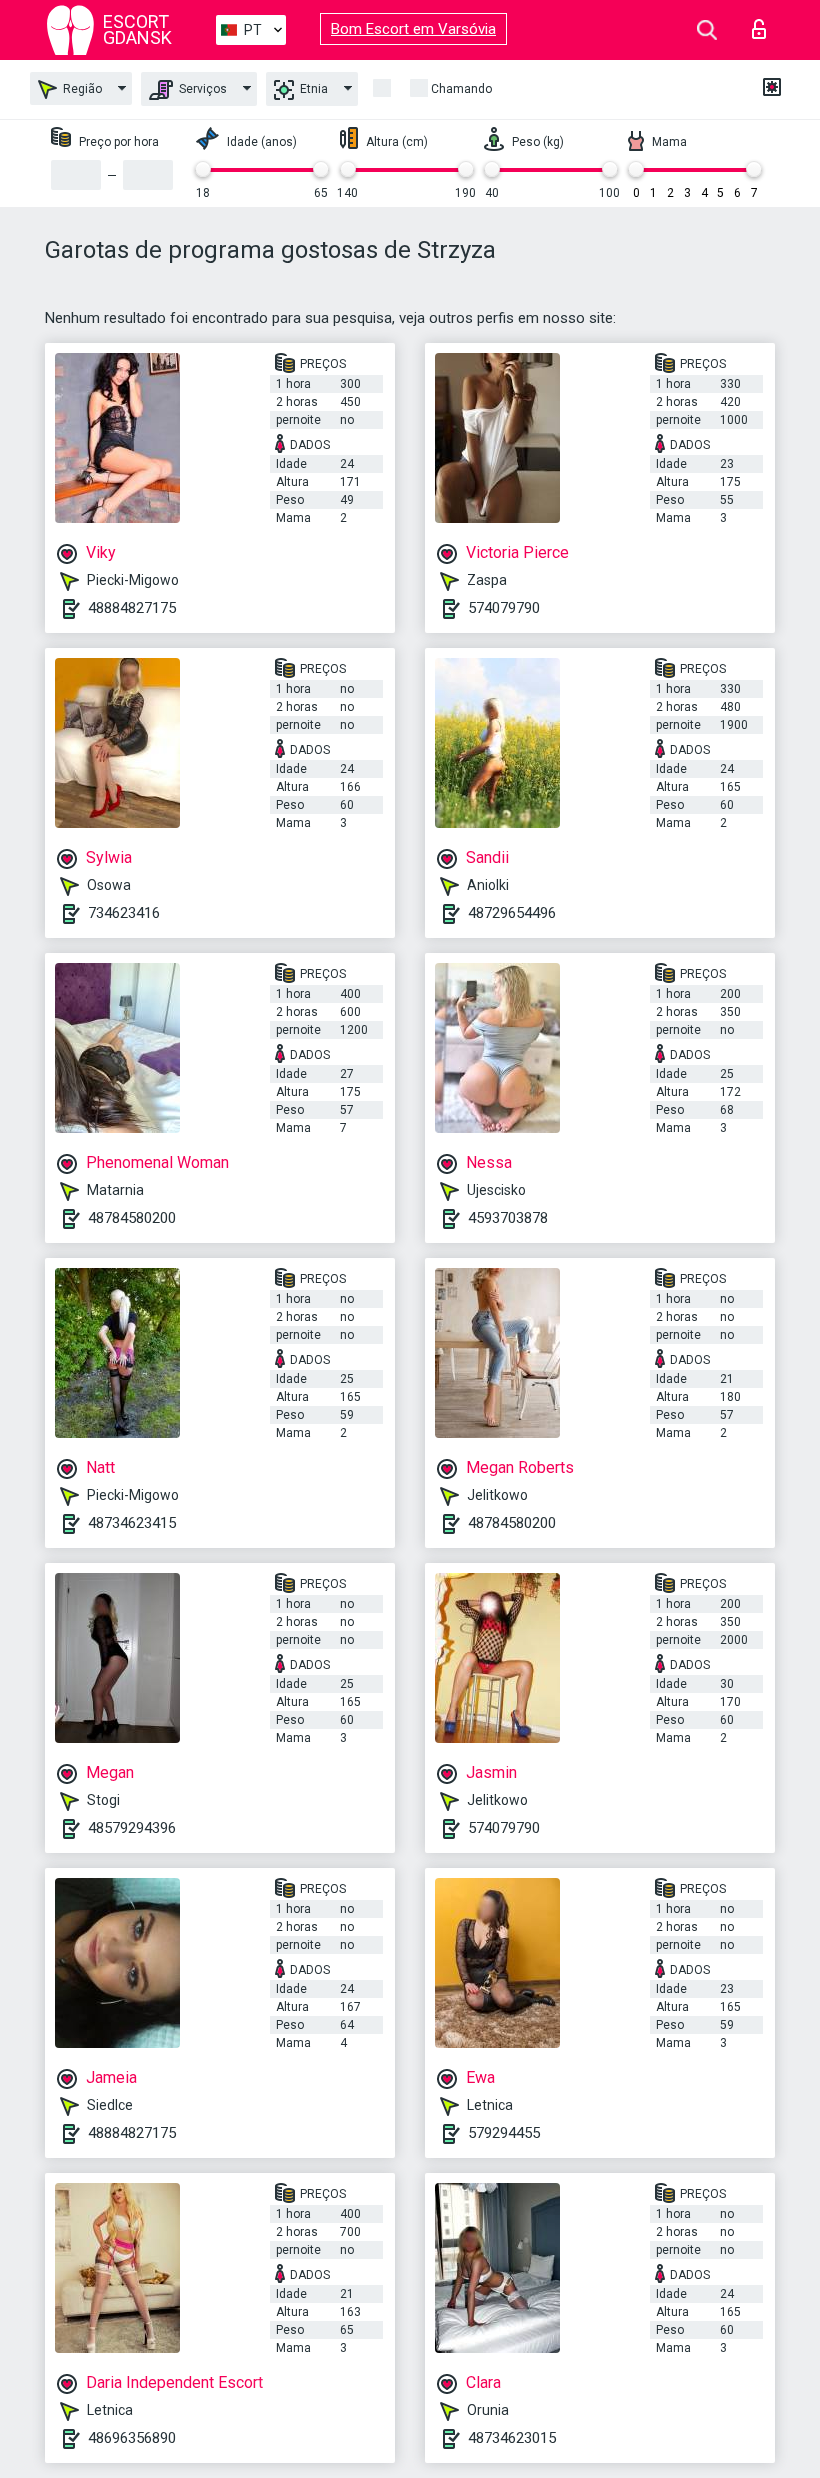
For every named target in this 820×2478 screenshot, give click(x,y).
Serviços (201, 89)
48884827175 (132, 608)
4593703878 (508, 1218)
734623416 (124, 913)
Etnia (312, 89)
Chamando (461, 89)
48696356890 (132, 2438)
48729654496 (512, 913)
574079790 (504, 608)
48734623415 (132, 1523)
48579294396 (132, 1828)
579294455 (504, 2133)
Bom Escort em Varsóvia (413, 29)
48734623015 (512, 2438)
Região (81, 89)
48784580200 (132, 1218)
